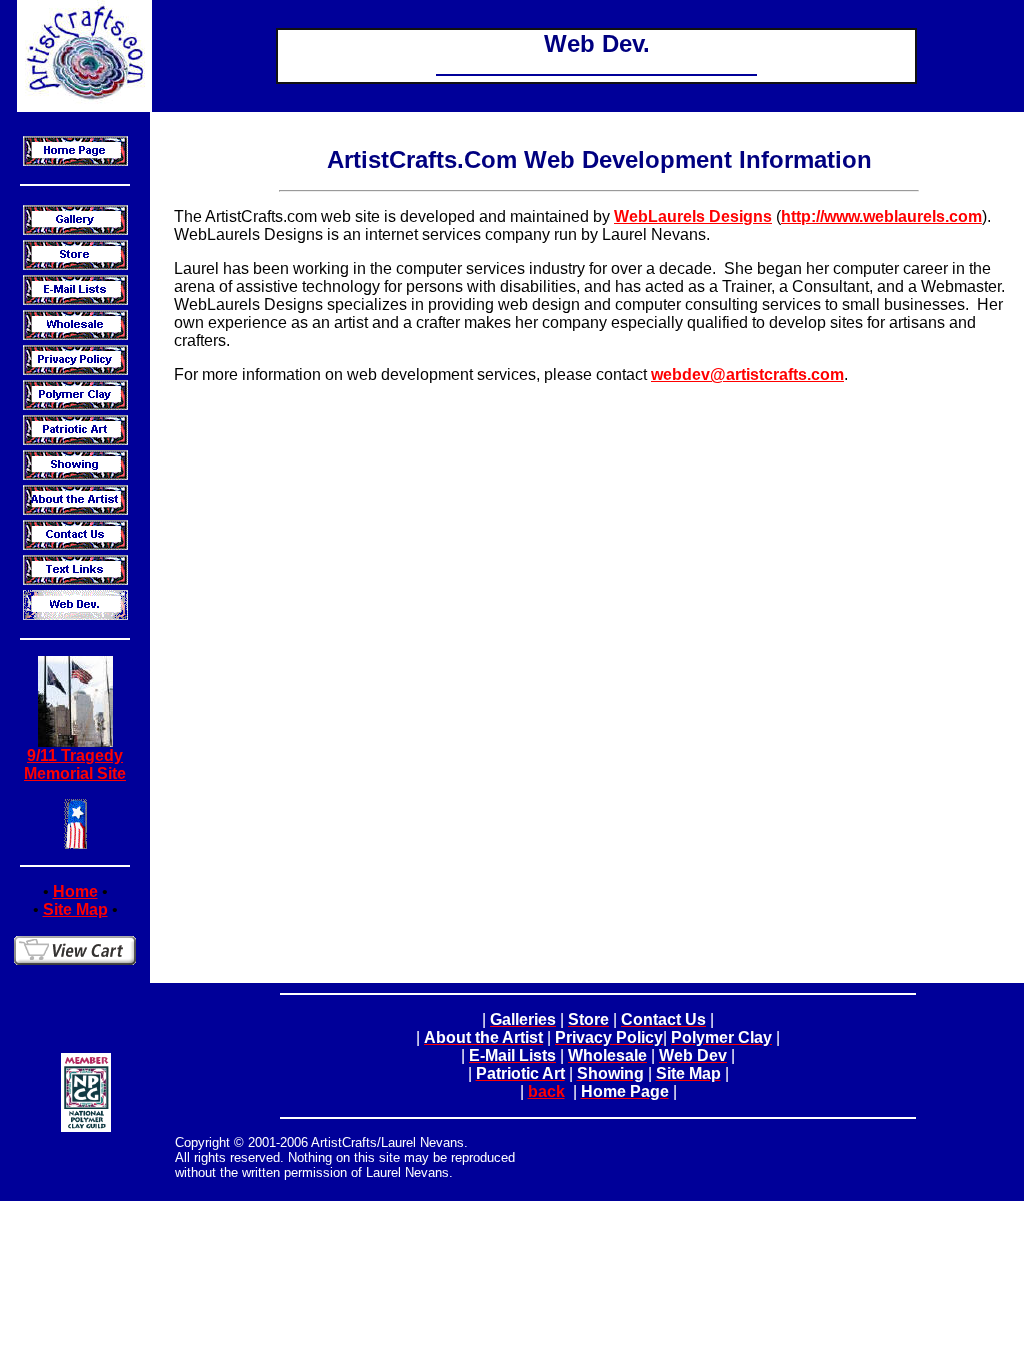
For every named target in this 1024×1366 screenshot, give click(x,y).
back (546, 1091)
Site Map (75, 909)
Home (75, 891)
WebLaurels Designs (693, 216)
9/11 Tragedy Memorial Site (75, 764)
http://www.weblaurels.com (881, 216)
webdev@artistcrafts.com (747, 374)
